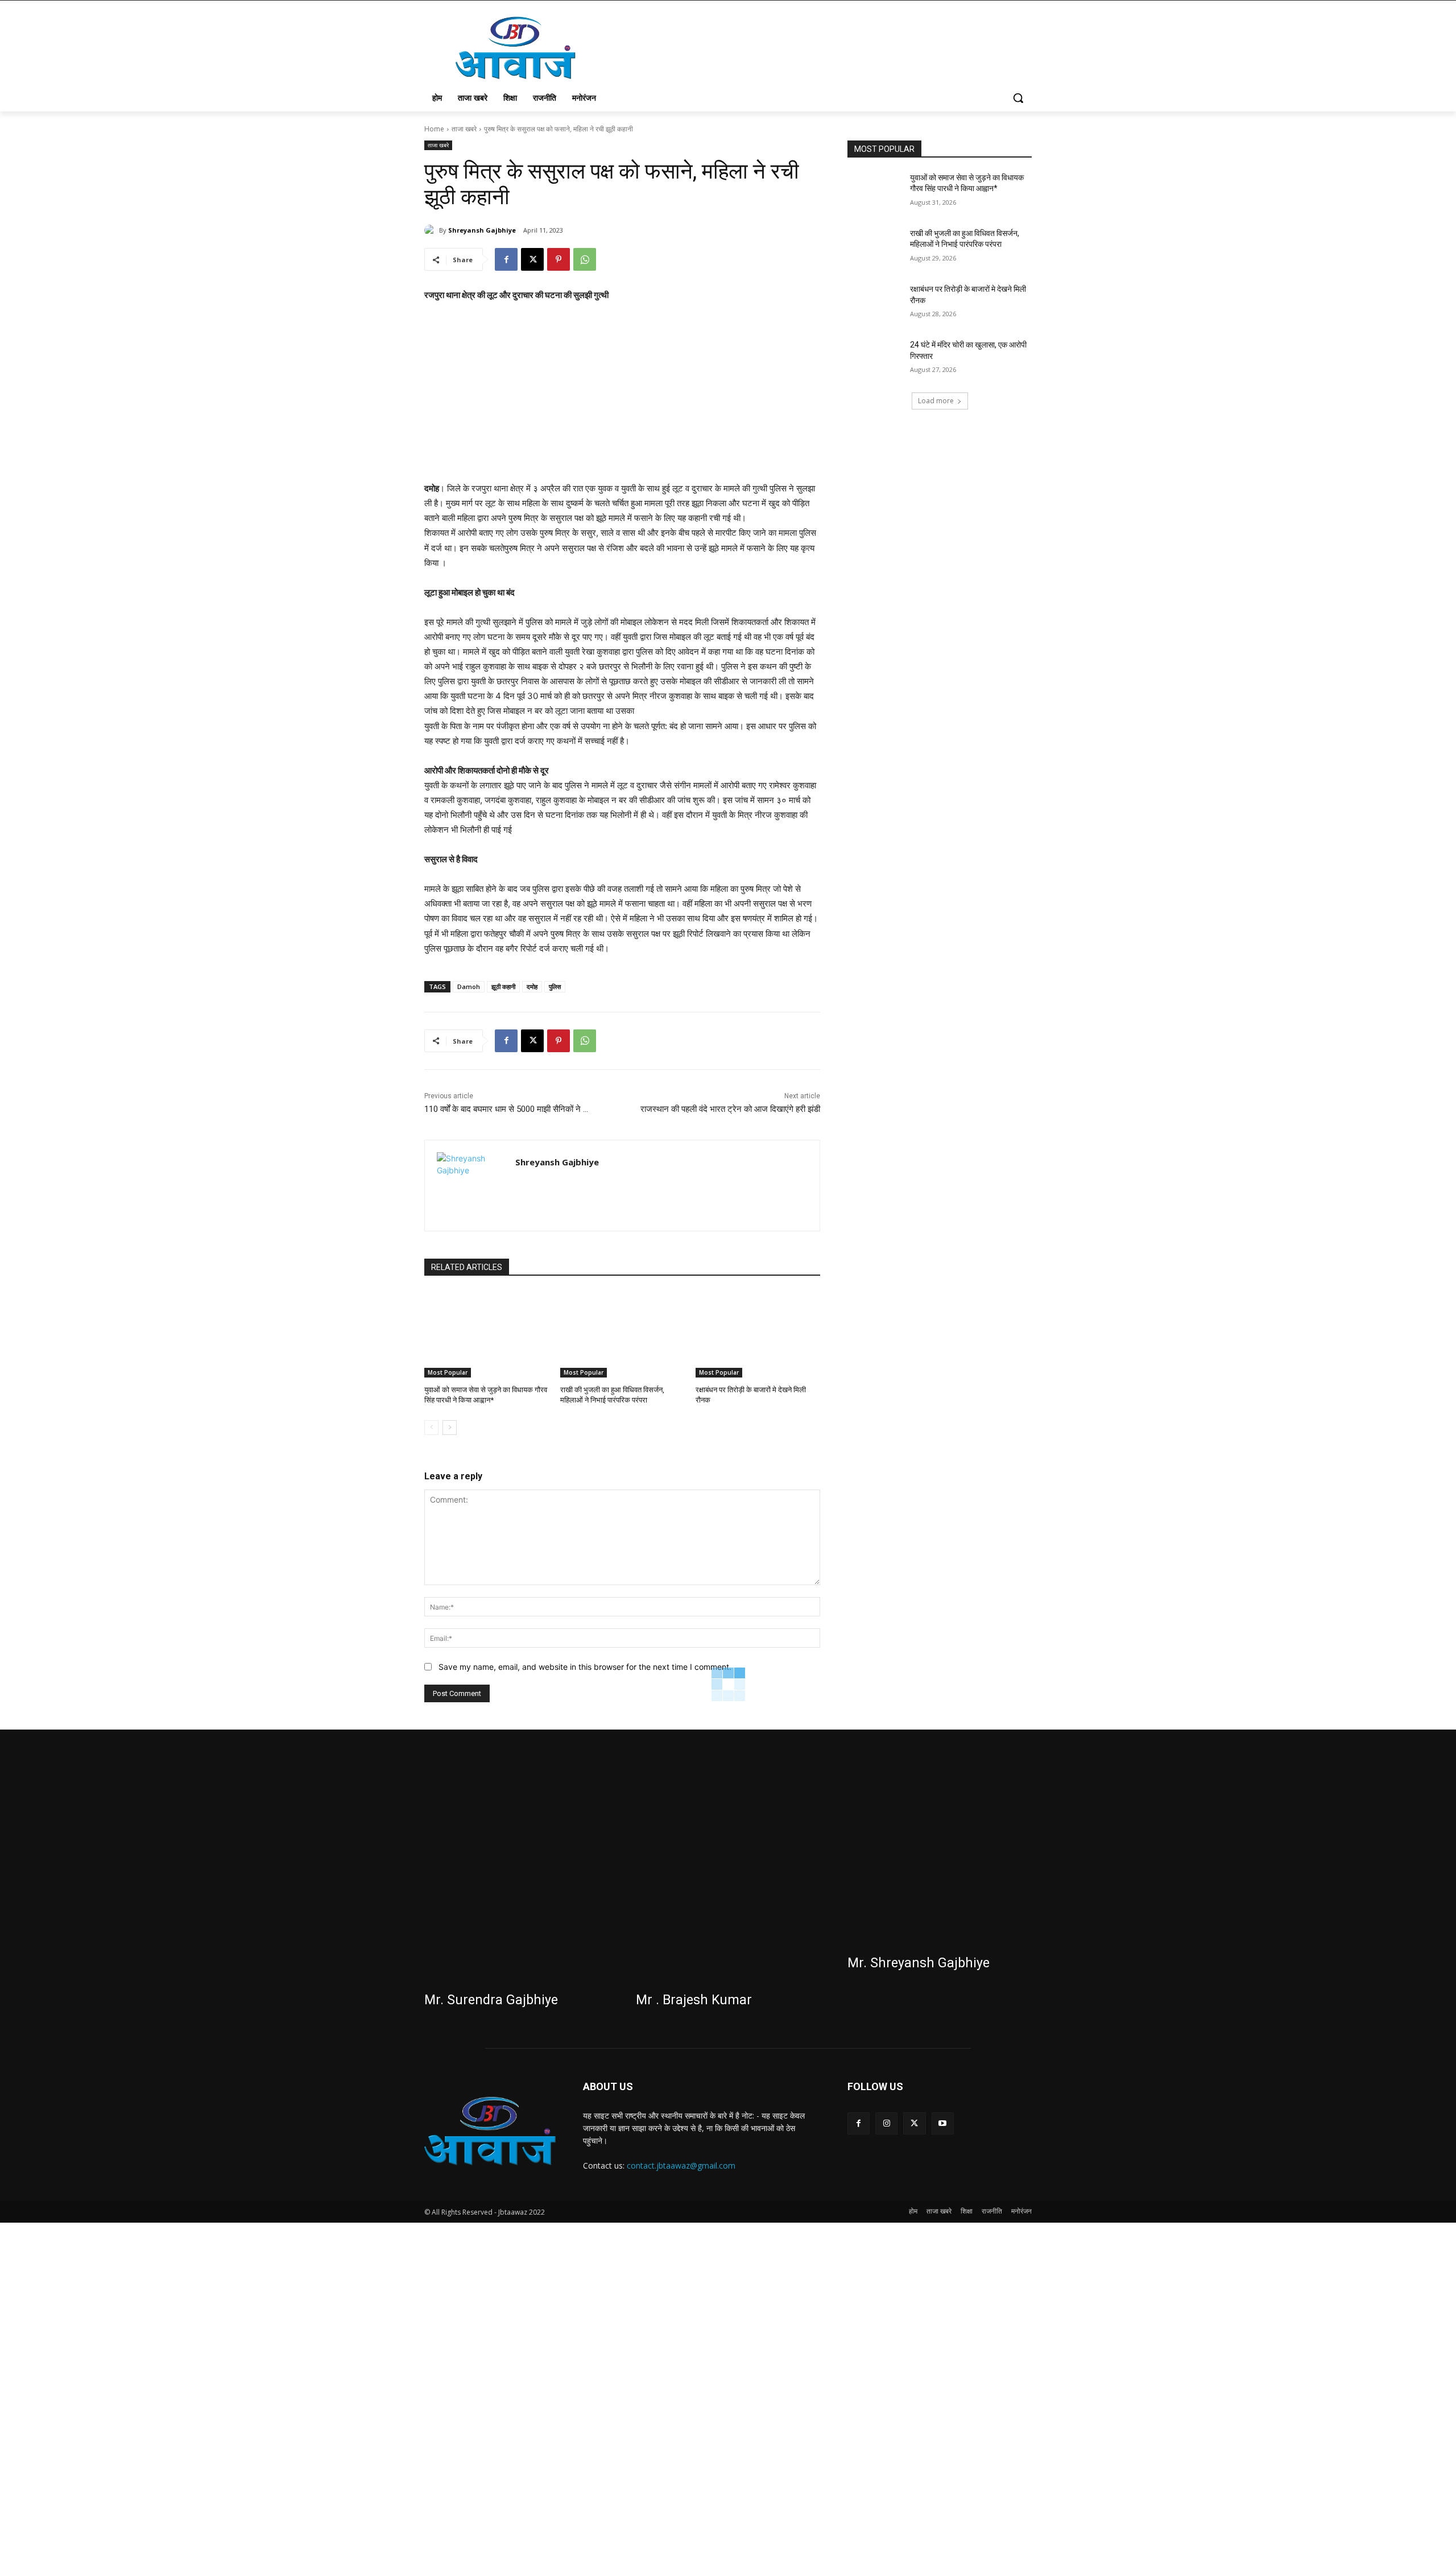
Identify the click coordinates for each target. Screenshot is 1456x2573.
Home (434, 129)
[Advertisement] (622, 397)
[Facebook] (506, 259)
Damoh (469, 986)
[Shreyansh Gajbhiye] (432, 230)
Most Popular (448, 1372)
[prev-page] (431, 1428)
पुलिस (555, 986)
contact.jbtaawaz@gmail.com (681, 2165)
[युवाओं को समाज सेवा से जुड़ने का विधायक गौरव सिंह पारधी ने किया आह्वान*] (487, 1334)
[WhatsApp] (585, 259)
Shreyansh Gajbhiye (482, 230)
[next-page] (450, 1428)
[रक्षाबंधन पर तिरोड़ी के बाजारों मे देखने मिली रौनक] (758, 1334)
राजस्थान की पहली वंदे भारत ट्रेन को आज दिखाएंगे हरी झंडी (730, 1109)
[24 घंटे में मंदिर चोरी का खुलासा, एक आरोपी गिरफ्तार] (875, 359)
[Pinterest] (559, 259)
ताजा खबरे (464, 129)
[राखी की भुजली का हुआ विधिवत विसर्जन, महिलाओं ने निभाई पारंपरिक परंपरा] (622, 1334)
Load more (936, 401)
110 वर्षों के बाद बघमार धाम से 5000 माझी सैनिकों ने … (506, 1109)
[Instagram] (886, 2123)
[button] (1018, 98)
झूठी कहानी (503, 986)
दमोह (532, 986)
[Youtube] (943, 2123)
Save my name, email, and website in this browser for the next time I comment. (585, 1667)
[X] (532, 259)
